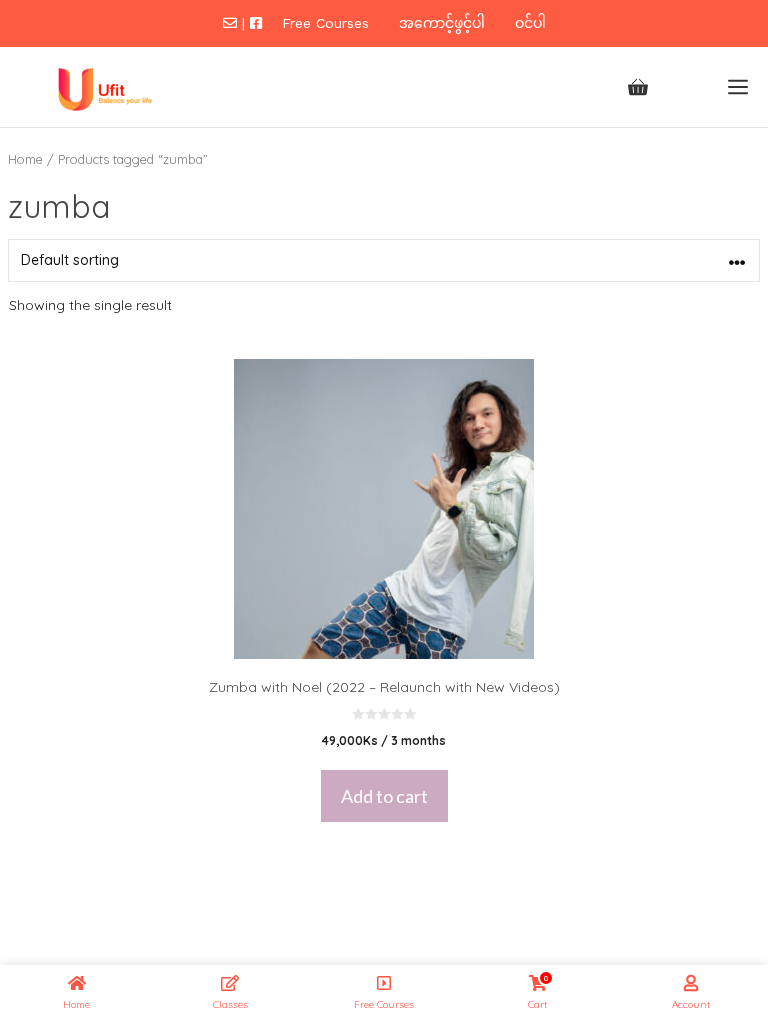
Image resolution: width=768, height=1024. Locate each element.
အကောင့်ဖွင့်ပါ (442, 23)
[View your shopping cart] (638, 87)
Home (25, 159)
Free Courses (325, 23)
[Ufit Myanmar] (102, 87)
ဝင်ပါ (530, 23)
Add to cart (384, 796)
